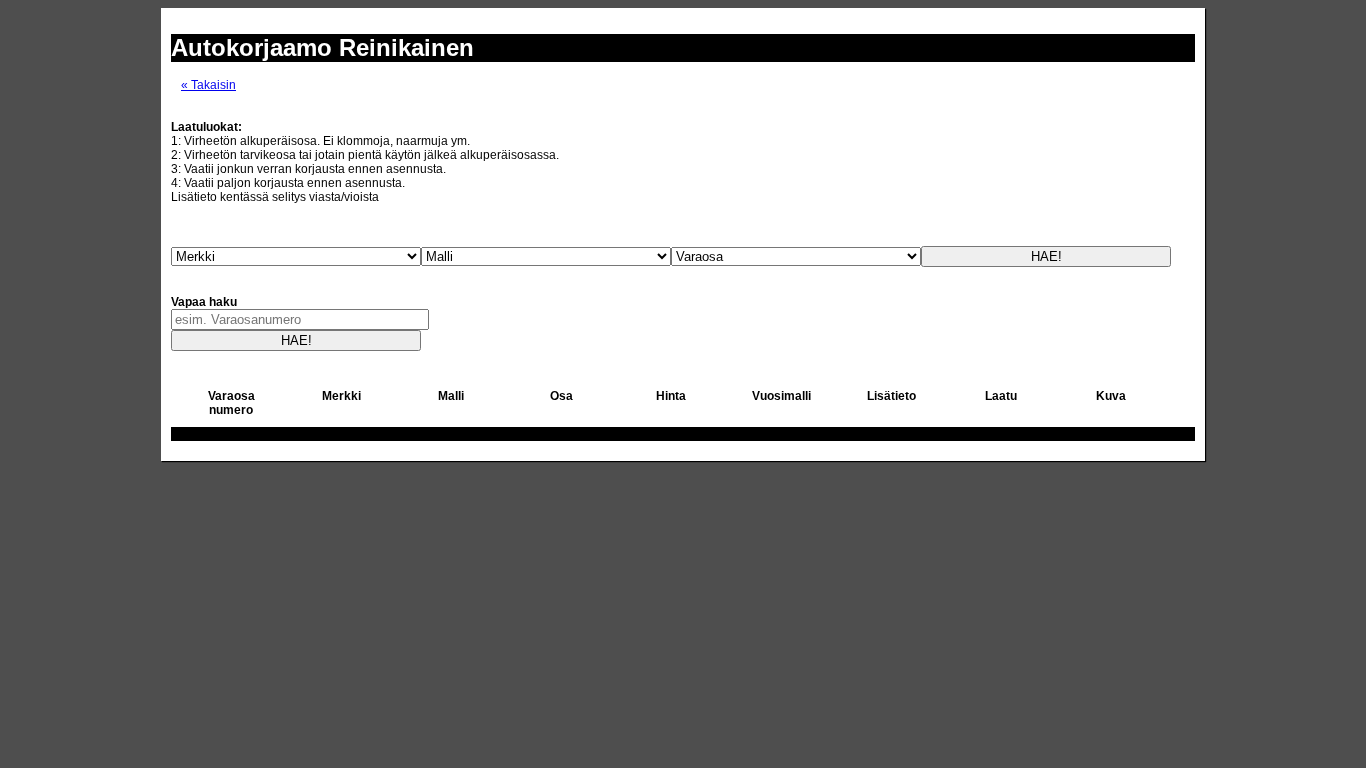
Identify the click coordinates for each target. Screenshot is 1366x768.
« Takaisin (208, 85)
